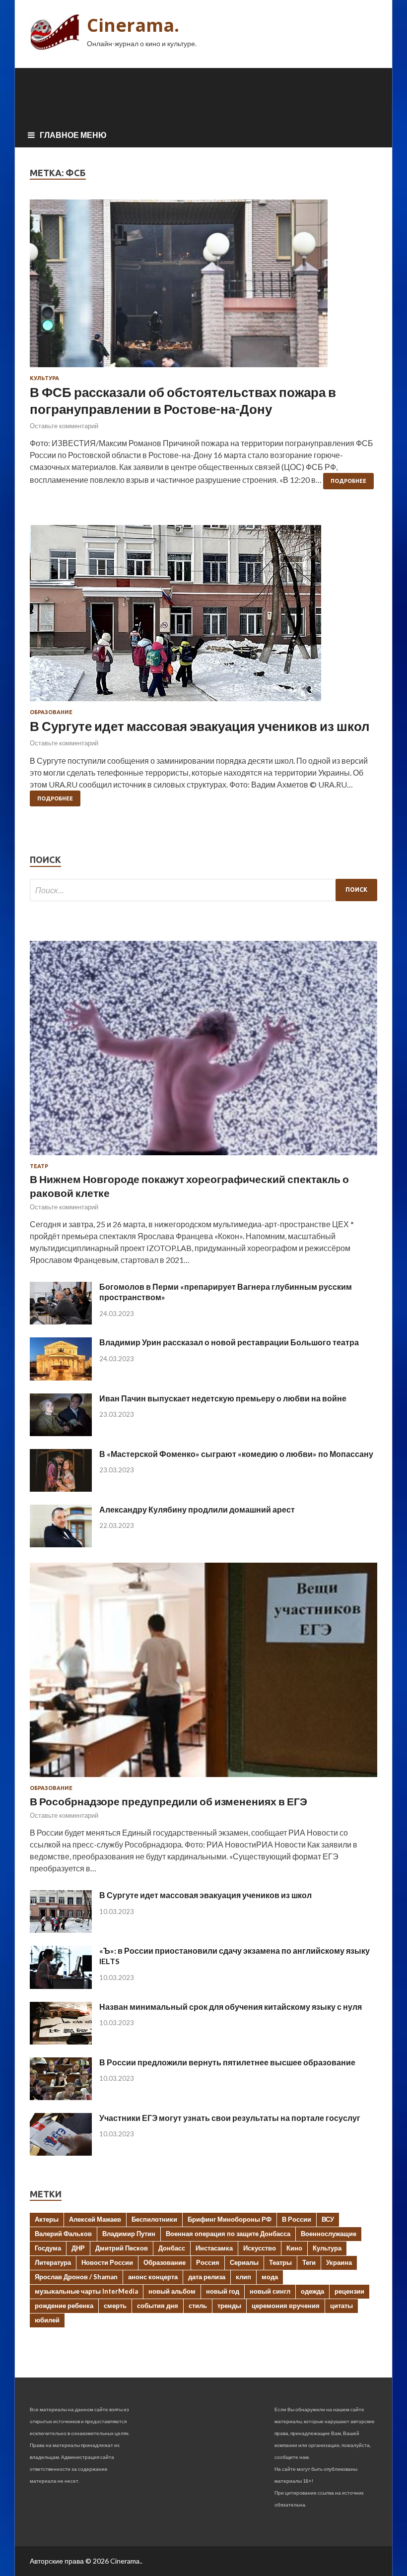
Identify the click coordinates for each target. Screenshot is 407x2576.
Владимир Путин (129, 2234)
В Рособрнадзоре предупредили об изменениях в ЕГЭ (169, 1801)
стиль (198, 2306)
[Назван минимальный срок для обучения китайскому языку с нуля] (61, 2041)
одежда (312, 2291)
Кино (294, 2248)
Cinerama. (133, 25)
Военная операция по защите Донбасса (228, 2234)
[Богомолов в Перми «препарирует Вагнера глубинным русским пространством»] (61, 1321)
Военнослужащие (329, 2234)
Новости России (107, 2262)
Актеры (47, 2219)
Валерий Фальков (63, 2234)
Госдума (48, 2248)
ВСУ (328, 2219)
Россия (208, 2262)
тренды (229, 2306)
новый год (223, 2291)
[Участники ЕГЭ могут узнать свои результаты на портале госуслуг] (61, 2152)
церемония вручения (286, 2306)
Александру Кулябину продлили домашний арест (197, 1509)
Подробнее (348, 481)
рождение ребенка (64, 2306)
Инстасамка (214, 2248)
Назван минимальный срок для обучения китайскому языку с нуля (231, 2007)
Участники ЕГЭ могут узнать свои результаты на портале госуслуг (230, 2118)
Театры (280, 2262)
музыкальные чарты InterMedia (86, 2291)
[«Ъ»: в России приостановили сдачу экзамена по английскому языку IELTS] (61, 1986)
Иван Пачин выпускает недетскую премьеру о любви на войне (223, 1398)
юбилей (47, 2320)
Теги (309, 2262)
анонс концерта (153, 2277)
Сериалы (244, 2262)
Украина (339, 2262)
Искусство (260, 2248)
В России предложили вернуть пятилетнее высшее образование (227, 2062)
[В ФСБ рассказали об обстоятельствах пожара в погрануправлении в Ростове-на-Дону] (203, 287)
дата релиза (207, 2277)
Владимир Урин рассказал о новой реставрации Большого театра (229, 1342)
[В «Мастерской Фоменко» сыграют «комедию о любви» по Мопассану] (61, 1488)
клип (243, 2277)
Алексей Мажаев (95, 2219)
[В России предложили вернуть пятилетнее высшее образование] (61, 2097)
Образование (51, 712)
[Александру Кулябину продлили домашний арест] (61, 1544)
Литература (53, 2262)
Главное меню (73, 135)
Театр (39, 1166)
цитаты (341, 2306)
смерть (115, 2306)
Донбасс (172, 2248)
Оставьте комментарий (64, 426)
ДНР (78, 2248)
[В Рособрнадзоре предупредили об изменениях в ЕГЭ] (203, 1779)
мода (270, 2277)
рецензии (349, 2291)
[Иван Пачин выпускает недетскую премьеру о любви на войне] (61, 1433)
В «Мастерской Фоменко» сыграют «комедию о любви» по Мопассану (236, 1454)
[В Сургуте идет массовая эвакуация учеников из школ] (203, 617)
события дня (158, 2306)
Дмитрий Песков (122, 2248)
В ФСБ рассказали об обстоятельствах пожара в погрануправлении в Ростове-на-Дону (183, 400)
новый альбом (172, 2291)
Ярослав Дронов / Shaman (76, 2277)
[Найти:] (203, 890)
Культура (44, 378)
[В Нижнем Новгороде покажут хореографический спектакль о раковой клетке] (203, 1157)
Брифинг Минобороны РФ (230, 2219)
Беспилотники (154, 2219)
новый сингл (270, 2291)
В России (297, 2219)
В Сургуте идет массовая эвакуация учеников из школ (200, 726)
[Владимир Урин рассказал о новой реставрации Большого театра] (61, 1377)
